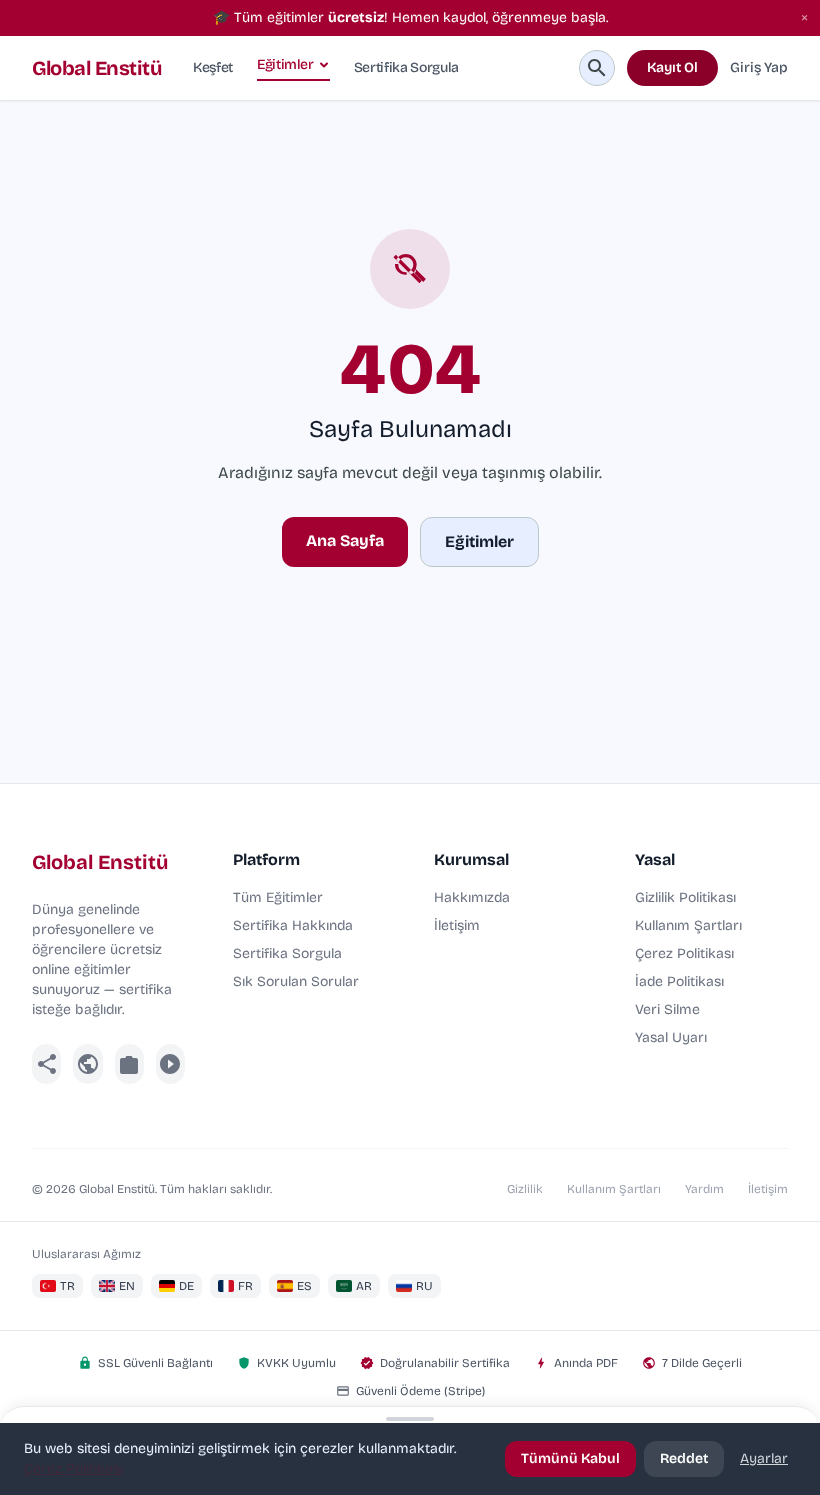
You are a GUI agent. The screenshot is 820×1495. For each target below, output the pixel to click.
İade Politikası (679, 981)
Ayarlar (764, 1458)
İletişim (457, 925)
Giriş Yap (759, 67)
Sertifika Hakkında (293, 925)
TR (67, 1286)
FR (245, 1286)
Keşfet (213, 67)
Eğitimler (285, 64)
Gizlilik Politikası (685, 897)
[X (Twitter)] (87, 1064)
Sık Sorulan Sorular (296, 981)
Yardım (704, 1189)
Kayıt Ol (672, 67)
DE (186, 1286)
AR (364, 1286)
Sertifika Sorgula (406, 67)
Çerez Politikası (684, 953)
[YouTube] (170, 1064)
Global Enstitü (96, 68)
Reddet (684, 1458)
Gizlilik (525, 1189)
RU (424, 1286)
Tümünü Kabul (570, 1458)
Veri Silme (667, 1009)
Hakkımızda (472, 897)
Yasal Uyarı (671, 1037)
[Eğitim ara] (597, 68)
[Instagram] (129, 1064)
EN (127, 1286)
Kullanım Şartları (688, 925)
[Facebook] (46, 1064)
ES (304, 1286)
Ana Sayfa (345, 540)
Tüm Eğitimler (278, 897)
